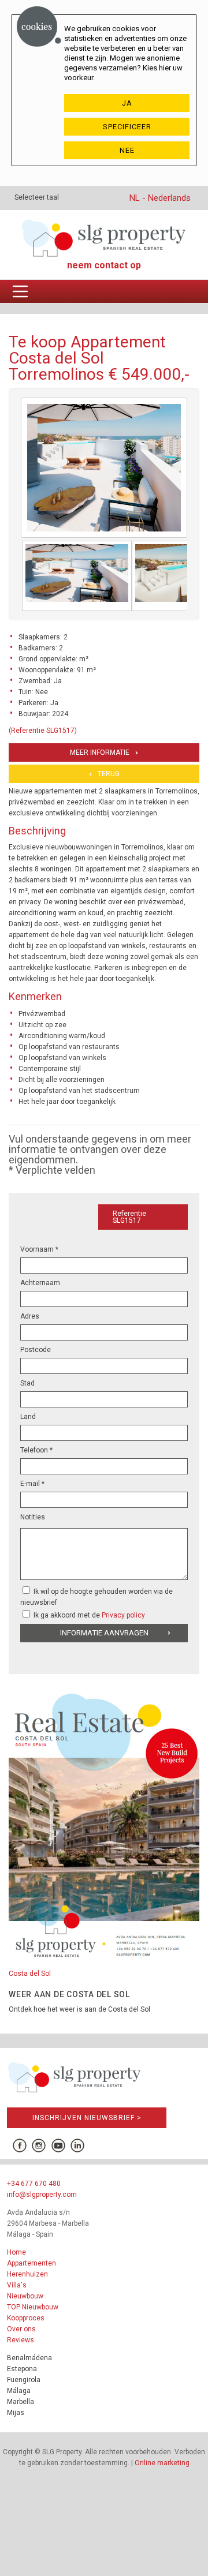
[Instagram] (39, 2146)
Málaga (19, 2391)
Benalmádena (29, 2358)
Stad (27, 1383)
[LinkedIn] (77, 2146)
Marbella (21, 2402)
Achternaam (40, 1283)
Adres (30, 1316)
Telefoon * (36, 1450)
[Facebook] (19, 2146)
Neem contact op (104, 265)
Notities (33, 1517)
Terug (109, 774)
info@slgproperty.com (42, 2195)
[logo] (104, 238)
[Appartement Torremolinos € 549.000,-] (77, 576)
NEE (127, 150)
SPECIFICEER (127, 127)
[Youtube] (58, 2146)
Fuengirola (24, 2380)
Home (16, 2252)
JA (127, 103)
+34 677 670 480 (34, 2184)
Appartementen (31, 2263)
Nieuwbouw (25, 2296)
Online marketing (162, 2463)
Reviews (21, 2340)
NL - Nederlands (160, 198)
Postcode (36, 1350)
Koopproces (26, 2318)
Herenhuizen (27, 2274)
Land (28, 1417)
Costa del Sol (30, 1974)
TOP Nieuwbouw (33, 2307)
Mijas (16, 2413)
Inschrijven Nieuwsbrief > (87, 2118)
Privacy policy (123, 1615)
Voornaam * (39, 1249)
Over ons (21, 2329)
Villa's (17, 2285)
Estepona (22, 2369)
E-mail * (32, 1484)
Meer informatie (100, 752)
